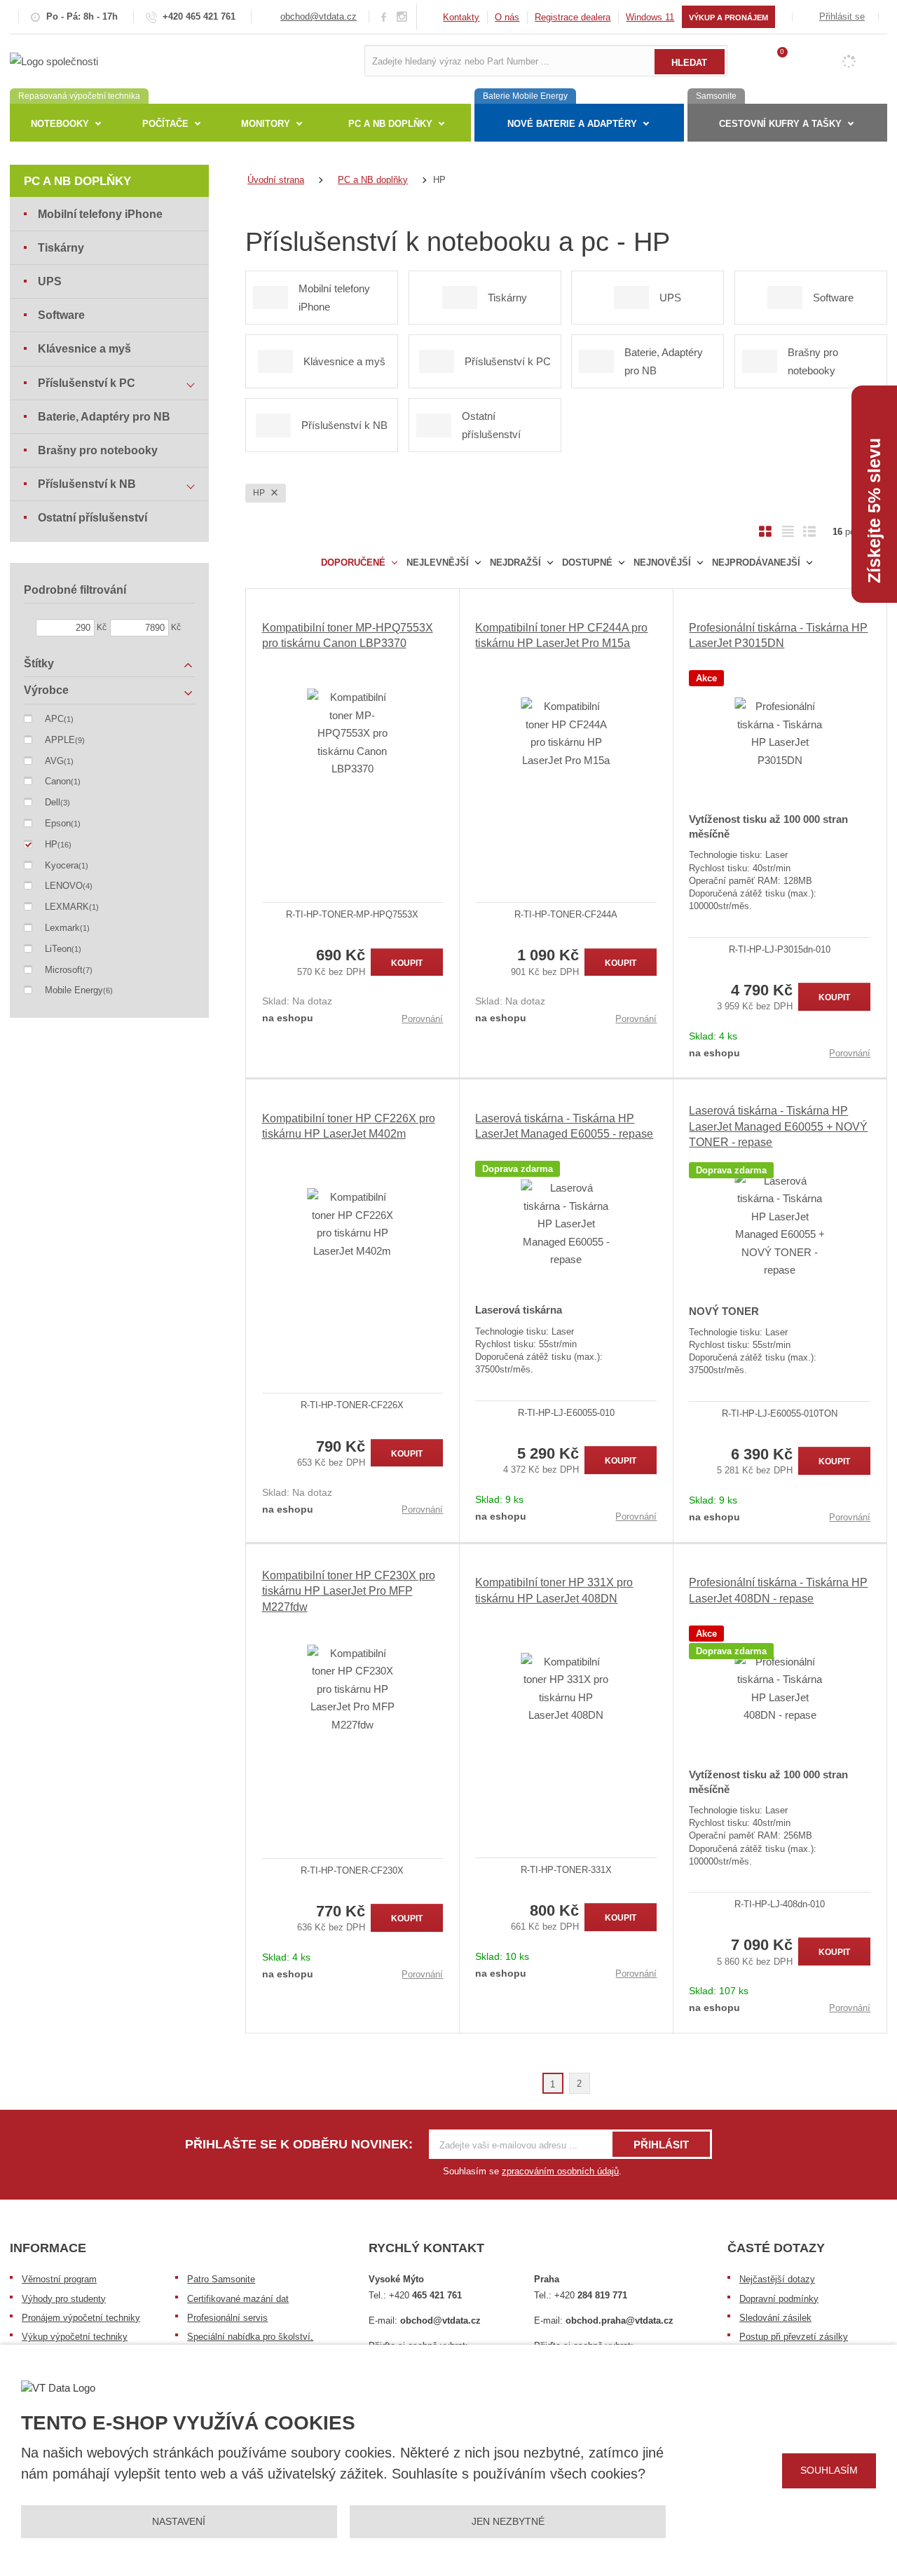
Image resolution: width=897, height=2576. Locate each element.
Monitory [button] (266, 124)
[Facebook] (384, 16)
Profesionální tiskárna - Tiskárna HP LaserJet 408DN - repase (778, 1590)
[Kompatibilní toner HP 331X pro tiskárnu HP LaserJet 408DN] (566, 1689)
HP (260, 493)
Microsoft (64, 970)
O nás (507, 17)
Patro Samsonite (221, 2279)
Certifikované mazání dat (238, 2299)
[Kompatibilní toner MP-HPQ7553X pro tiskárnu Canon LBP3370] (353, 733)
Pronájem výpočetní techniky (81, 2318)
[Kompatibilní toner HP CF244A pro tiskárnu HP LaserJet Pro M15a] (566, 733)
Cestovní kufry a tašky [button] (780, 124)
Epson (58, 823)
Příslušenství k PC (87, 383)
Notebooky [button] (60, 124)
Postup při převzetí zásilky (794, 2337)
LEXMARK (67, 907)
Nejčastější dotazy (777, 2279)
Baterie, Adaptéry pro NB (104, 417)
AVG (54, 761)
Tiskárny (61, 248)
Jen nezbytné (508, 2521)
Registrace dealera (573, 17)
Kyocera (62, 865)
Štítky (39, 663)
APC (54, 719)
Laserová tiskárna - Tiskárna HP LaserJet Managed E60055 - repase (564, 1126)
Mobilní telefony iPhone (100, 214)
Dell (53, 802)
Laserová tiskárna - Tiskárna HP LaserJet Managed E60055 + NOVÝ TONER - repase (778, 1126)
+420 (425, 2295)
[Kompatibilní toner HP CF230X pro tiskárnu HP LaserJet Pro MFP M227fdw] (353, 1689)
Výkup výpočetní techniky (75, 2337)
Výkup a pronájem (728, 18)
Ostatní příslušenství (93, 518)
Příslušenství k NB (87, 484)
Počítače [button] (165, 124)
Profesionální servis (227, 2318)
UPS (50, 281)
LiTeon (58, 949)
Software (61, 315)
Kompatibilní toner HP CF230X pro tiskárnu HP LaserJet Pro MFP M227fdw (349, 1591)
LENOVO (64, 886)
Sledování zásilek (775, 2318)
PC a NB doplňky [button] (390, 124)
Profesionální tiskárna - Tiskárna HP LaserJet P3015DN (778, 635)
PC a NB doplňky (77, 181)
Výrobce (46, 690)
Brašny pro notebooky (98, 450)
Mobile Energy (74, 990)
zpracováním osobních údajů (560, 2171)
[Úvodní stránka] (54, 60)
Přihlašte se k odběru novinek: (299, 2144)
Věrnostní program (59, 2279)
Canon (58, 781)
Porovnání (422, 1019)
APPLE (60, 740)
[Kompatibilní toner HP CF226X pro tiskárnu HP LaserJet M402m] (353, 1224)
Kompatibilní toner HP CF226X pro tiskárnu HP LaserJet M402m (349, 1126)
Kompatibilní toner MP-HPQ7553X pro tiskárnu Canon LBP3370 (348, 635)
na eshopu (288, 1018)
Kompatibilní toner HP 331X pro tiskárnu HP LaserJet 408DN (554, 1590)
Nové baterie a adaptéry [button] (572, 124)
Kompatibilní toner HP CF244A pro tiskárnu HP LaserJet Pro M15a (561, 635)
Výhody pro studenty (64, 2299)
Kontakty (461, 17)
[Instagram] (402, 17)
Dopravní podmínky (779, 2299)
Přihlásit (661, 2145)
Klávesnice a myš (84, 349)
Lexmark (62, 928)
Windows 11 (650, 17)
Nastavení (179, 2521)
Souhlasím (829, 2470)
